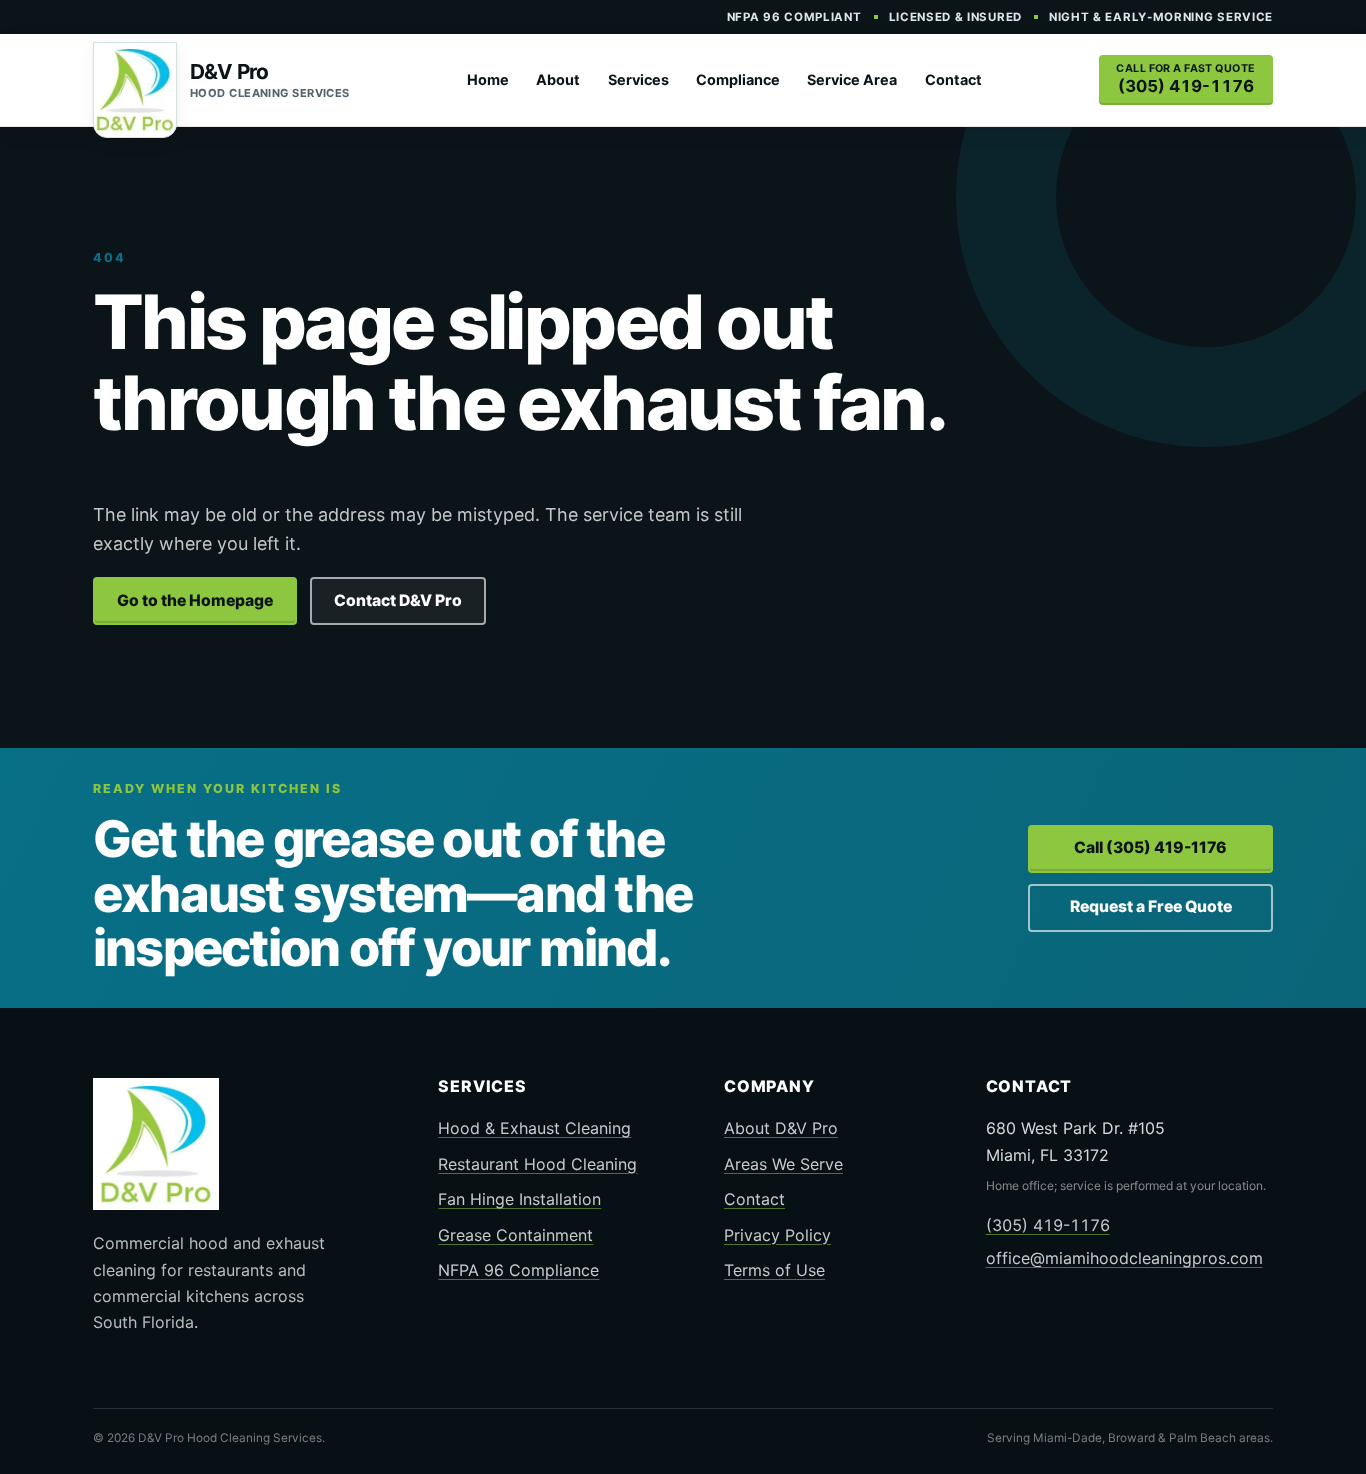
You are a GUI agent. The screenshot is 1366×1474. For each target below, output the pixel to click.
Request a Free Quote (1151, 906)
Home (488, 79)
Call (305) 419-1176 (1150, 847)
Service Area (852, 79)
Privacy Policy (777, 1235)
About (558, 79)
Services (638, 79)
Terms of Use (774, 1270)
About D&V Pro (781, 1128)
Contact (953, 79)
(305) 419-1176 (1048, 1225)
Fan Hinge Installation (519, 1199)
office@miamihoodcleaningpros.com (1124, 1258)
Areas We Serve (783, 1164)
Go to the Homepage (195, 600)
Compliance (738, 79)
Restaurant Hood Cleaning (537, 1164)
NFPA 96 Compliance (518, 1270)
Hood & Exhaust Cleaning (534, 1128)
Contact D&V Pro (398, 600)
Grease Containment (515, 1235)
